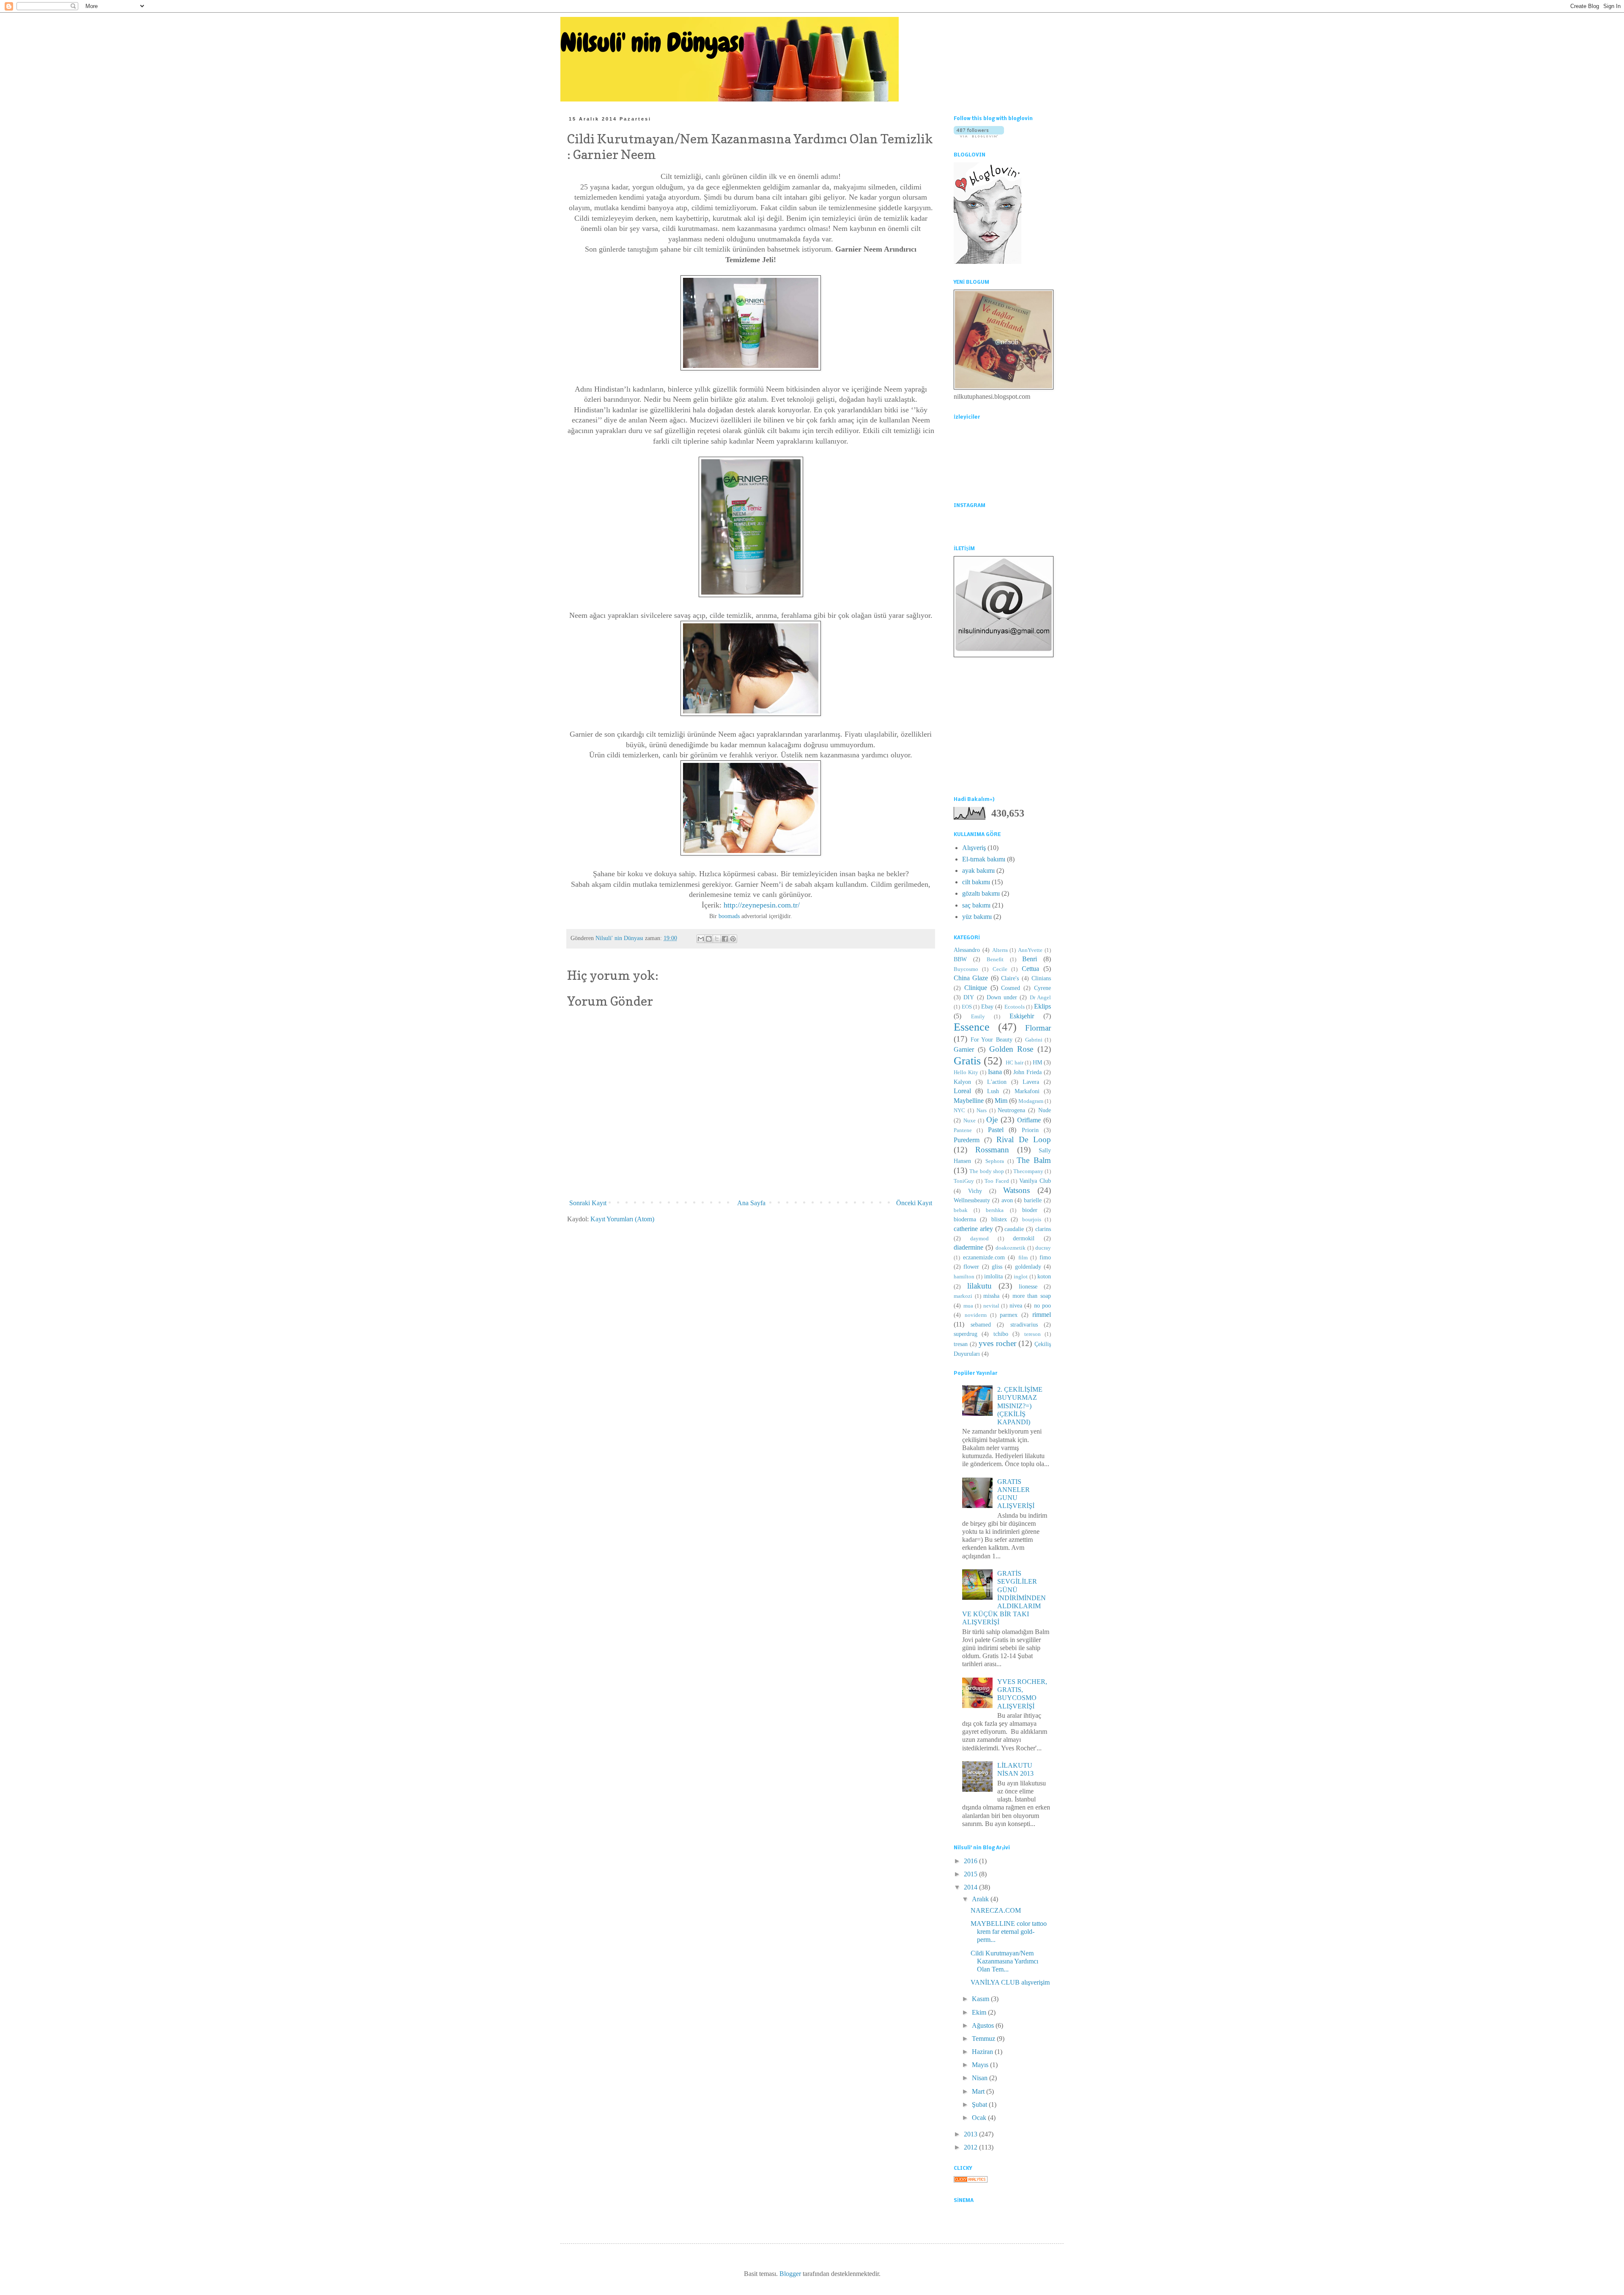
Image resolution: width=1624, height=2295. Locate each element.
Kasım (981, 1999)
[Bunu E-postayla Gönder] (701, 939)
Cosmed (1011, 988)
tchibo (1001, 1334)
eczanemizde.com (984, 1257)
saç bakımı (976, 905)
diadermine (968, 1247)
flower (971, 1267)
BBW (960, 959)
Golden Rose (1011, 1049)
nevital (991, 1306)
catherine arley (973, 1229)
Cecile (1000, 969)
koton (1044, 1276)
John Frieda (1027, 1072)
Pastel (996, 1130)
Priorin (1030, 1130)
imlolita (993, 1276)
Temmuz (984, 2039)
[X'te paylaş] (717, 939)
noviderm (976, 1315)
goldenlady (1028, 1267)
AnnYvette (1030, 950)
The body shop (987, 1171)
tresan (961, 1344)
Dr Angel (1040, 998)
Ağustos (984, 2025)
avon (1007, 1200)
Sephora (995, 1161)
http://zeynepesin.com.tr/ (762, 905)
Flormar (1038, 1028)
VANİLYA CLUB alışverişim (1010, 1982)
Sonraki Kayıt (588, 1203)
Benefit (995, 960)
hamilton (964, 1277)
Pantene (963, 1130)
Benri (1030, 959)
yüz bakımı (977, 917)
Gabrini (1034, 1040)
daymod (979, 1239)
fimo (1045, 1257)
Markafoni (1027, 1091)
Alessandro (967, 950)
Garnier (964, 1049)
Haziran (983, 2052)
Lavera (1031, 1082)
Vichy (975, 1191)
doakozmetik (1011, 1248)
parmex (1009, 1315)
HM (1037, 1062)
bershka (995, 1210)
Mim (1001, 1101)
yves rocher (997, 1343)
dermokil (1024, 1238)
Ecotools (1015, 1007)
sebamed (981, 1324)
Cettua (1030, 969)
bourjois (1032, 1220)
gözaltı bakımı (981, 893)
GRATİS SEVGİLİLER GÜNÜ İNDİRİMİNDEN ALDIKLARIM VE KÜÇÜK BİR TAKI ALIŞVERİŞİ (1004, 1598)
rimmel (1042, 1315)
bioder (1030, 1210)
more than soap (1032, 1296)
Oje (992, 1120)
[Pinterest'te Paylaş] (733, 939)
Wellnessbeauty (972, 1200)
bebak (961, 1210)
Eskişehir (1022, 1016)
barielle (1033, 1200)
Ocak (980, 2118)
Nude (1045, 1110)
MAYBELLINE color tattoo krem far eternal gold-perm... (1009, 1932)
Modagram (1031, 1101)
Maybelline (969, 1101)
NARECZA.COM (996, 1910)
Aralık (981, 1899)
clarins (1043, 1229)
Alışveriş (974, 848)
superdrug (966, 1334)
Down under (1002, 997)
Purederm (967, 1140)
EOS (967, 1007)
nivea (1016, 1305)
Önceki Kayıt (914, 1203)
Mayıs (981, 2065)
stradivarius (1024, 1324)
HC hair (1015, 1063)
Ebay (987, 1006)
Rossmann (992, 1150)
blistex (999, 1219)
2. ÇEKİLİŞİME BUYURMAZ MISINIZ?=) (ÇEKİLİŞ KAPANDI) (1020, 1406)
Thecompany (1028, 1171)
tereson (1033, 1334)
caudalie (1014, 1229)
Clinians (1041, 978)
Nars (982, 1110)
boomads (729, 916)
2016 (971, 1861)
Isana (995, 1072)
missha (991, 1296)
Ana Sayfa (751, 1203)
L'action (997, 1082)
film (1023, 1258)
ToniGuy (964, 1181)
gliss (997, 1267)
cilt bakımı (976, 882)
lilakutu (979, 1286)
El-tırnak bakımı (984, 859)
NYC (959, 1110)
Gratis (967, 1061)
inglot (1021, 1277)
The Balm (1034, 1160)
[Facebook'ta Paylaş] (725, 939)
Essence (972, 1027)
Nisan (981, 2078)
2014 (971, 1887)
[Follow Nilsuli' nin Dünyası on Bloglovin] (979, 135)
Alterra (1000, 950)
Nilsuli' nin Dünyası (652, 42)
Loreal (962, 1091)
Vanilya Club (1035, 1181)
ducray (1043, 1248)
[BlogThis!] (709, 939)
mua (968, 1306)
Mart (979, 2091)
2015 (971, 1874)
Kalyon (962, 1082)
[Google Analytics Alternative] (971, 2180)
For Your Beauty (992, 1039)
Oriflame (1029, 1120)
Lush (993, 1091)
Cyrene (1042, 988)
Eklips (1042, 1006)
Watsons (1016, 1190)
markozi (963, 1296)
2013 (971, 2134)
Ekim (980, 2012)
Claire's (1010, 978)
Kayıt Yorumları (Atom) (622, 1219)
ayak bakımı (978, 871)
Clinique (976, 988)
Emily (978, 1017)
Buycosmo (966, 969)
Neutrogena (1011, 1110)
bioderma (965, 1219)
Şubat (980, 2104)
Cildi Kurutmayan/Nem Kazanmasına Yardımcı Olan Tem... (1004, 1961)
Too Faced (997, 1181)
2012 (971, 2147)
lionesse (1028, 1286)
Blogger (790, 2274)
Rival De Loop (1024, 1139)
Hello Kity (966, 1072)
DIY (969, 997)
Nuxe (970, 1121)
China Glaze (971, 978)
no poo (1043, 1305)
